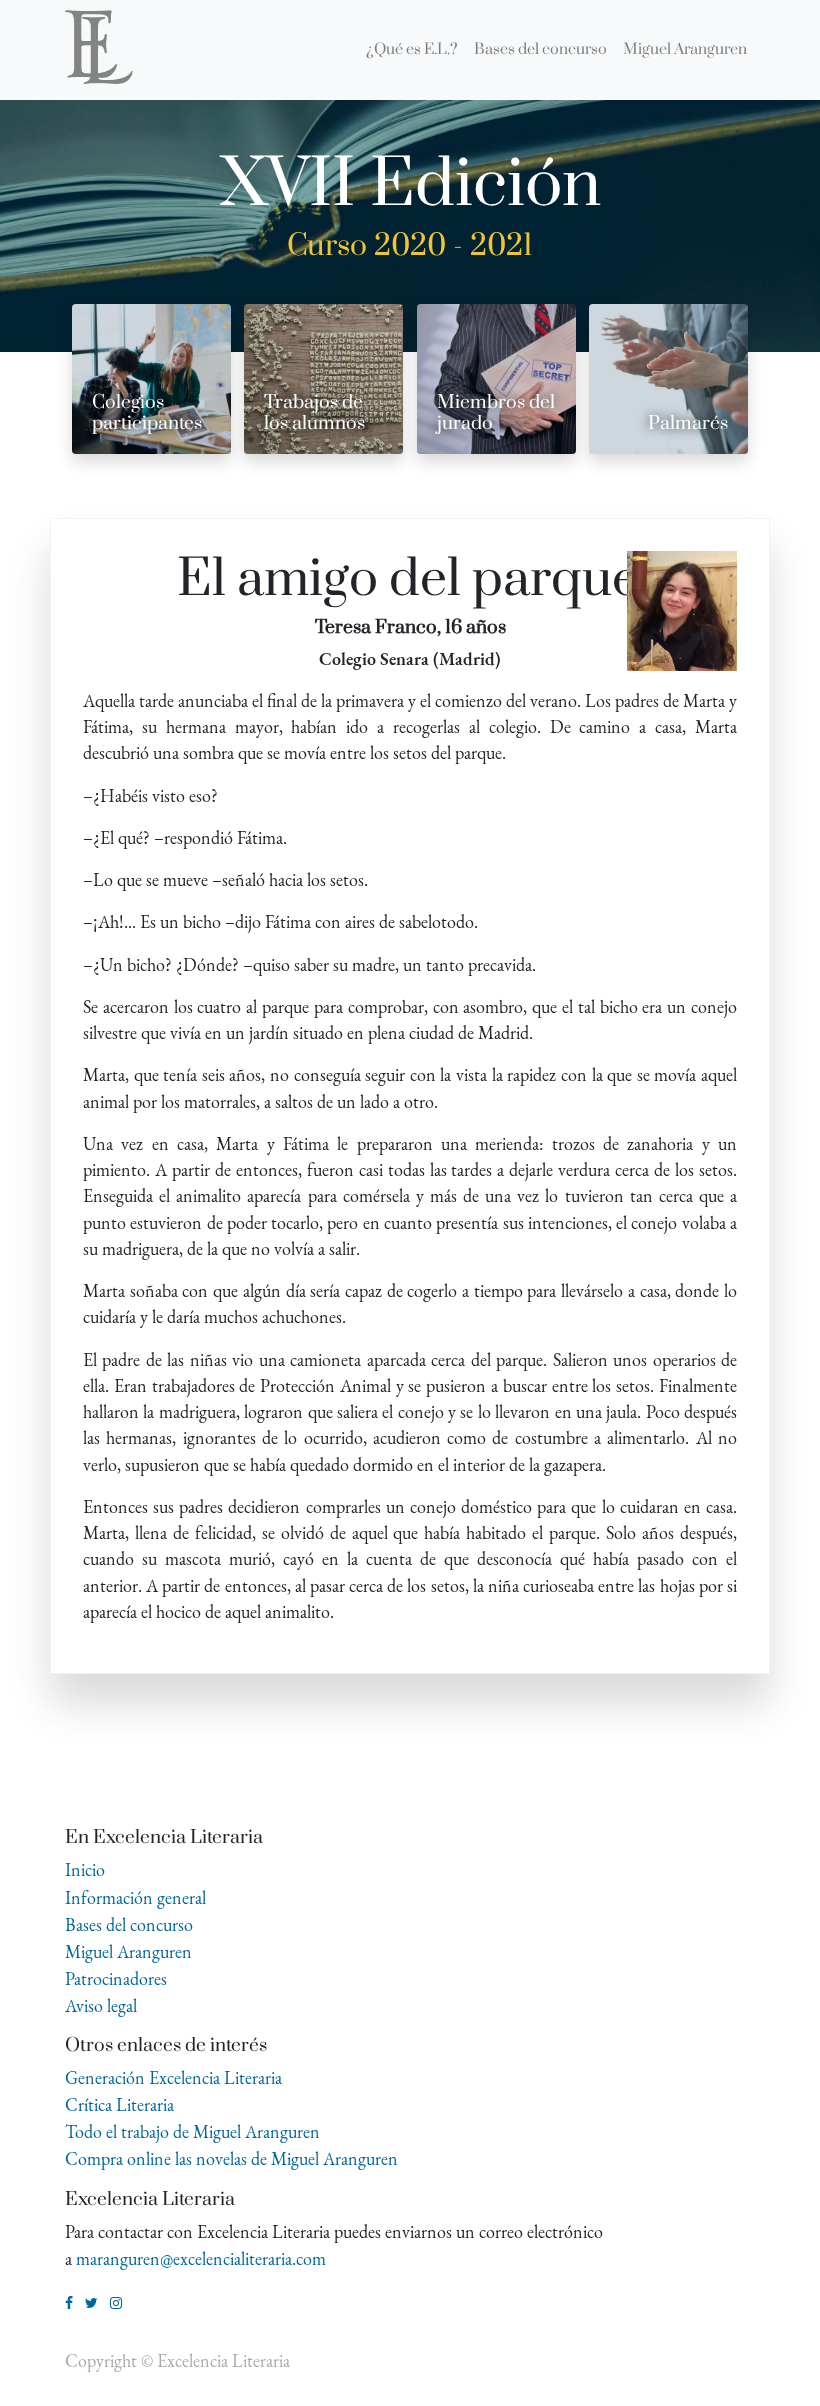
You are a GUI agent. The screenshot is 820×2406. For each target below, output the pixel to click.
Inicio (85, 1869)
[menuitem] (412, 50)
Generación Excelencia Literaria (173, 2077)
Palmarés (688, 423)
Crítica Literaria (119, 2104)
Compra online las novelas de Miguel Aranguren (231, 2158)
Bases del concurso (129, 1924)
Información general (135, 1897)
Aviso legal (101, 2005)
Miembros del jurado (496, 413)
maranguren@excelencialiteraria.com (201, 2258)
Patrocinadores (116, 1978)
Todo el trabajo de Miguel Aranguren (192, 2131)
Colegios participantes (147, 413)
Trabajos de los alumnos (314, 413)
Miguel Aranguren (128, 1951)
